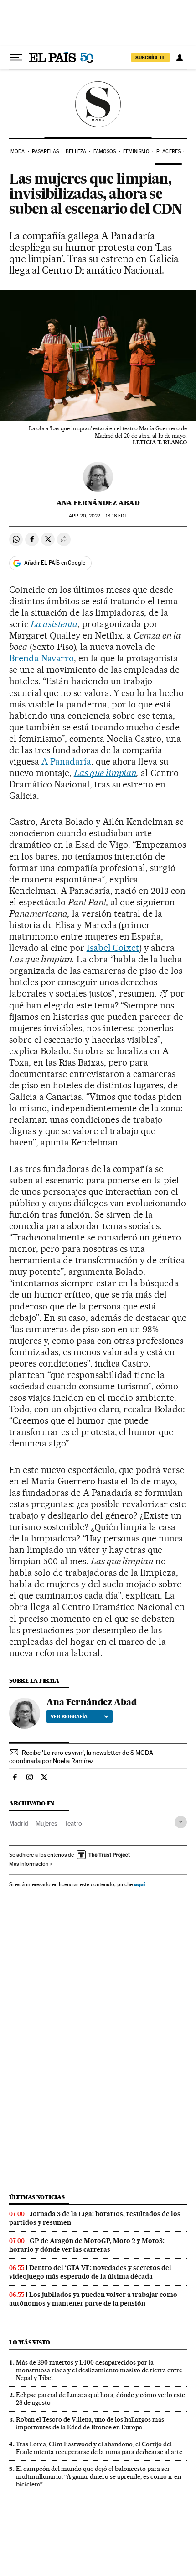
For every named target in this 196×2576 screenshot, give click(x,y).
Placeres (168, 151)
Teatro (73, 1823)
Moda (18, 151)
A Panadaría (66, 761)
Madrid (19, 1823)
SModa (98, 104)
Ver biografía (69, 1716)
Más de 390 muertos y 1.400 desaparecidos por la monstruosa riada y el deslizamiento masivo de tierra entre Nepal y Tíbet (99, 2370)
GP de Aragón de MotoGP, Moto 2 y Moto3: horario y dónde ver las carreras (87, 2245)
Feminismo (136, 151)
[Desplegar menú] (16, 58)
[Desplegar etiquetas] (181, 1822)
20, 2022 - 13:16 (98, 516)
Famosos (105, 151)
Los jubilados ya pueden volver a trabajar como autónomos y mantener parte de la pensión (93, 2299)
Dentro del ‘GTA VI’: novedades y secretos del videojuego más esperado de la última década (90, 2272)
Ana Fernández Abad (98, 503)
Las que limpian (105, 773)
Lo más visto (30, 2342)
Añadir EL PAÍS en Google (55, 563)
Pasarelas (45, 151)
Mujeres (46, 1823)
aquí (139, 1884)
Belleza (76, 151)
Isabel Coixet (113, 948)
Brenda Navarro (41, 658)
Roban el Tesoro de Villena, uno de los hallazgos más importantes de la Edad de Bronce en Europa (90, 2423)
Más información (29, 1864)
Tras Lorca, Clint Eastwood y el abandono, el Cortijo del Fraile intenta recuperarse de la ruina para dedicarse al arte (99, 2448)
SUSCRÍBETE (150, 58)
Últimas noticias (37, 2197)
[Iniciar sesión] (180, 58)
